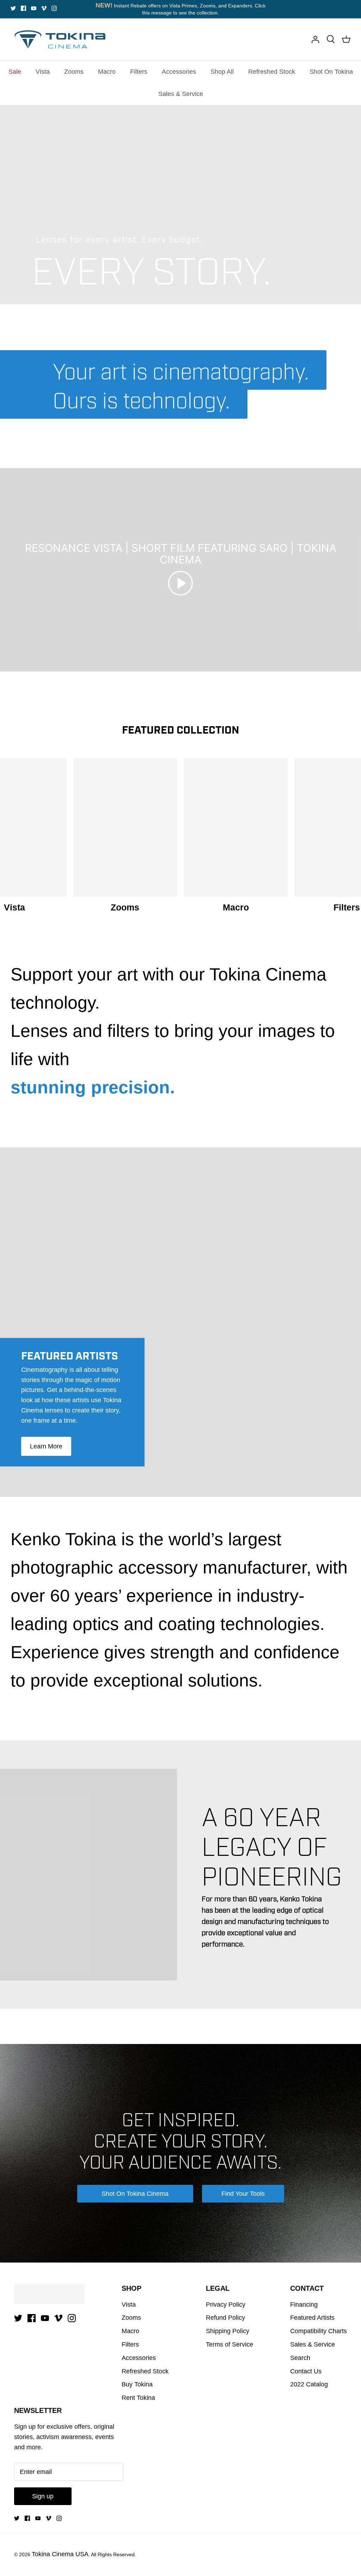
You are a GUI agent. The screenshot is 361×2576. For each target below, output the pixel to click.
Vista (43, 72)
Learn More (46, 1446)
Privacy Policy (226, 2305)
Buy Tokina (137, 2384)
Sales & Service (181, 94)
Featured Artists (312, 2318)
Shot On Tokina (331, 72)
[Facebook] (23, 8)
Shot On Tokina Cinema (135, 2194)
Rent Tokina (138, 2398)
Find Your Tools (243, 2194)
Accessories (179, 72)
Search (300, 2358)
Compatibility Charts (319, 2331)
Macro (107, 72)
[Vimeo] (44, 8)
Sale (15, 72)
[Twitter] (13, 8)
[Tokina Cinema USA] (60, 39)
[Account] (315, 39)
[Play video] (180, 583)
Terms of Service (230, 2344)
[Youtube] (34, 8)
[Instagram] (54, 8)
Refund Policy (225, 2318)
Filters (139, 72)
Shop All (222, 72)
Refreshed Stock (272, 72)
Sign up (43, 2496)
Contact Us (306, 2371)
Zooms (74, 72)
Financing (304, 2305)
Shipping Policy (228, 2331)
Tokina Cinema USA (60, 2554)
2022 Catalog (309, 2384)
